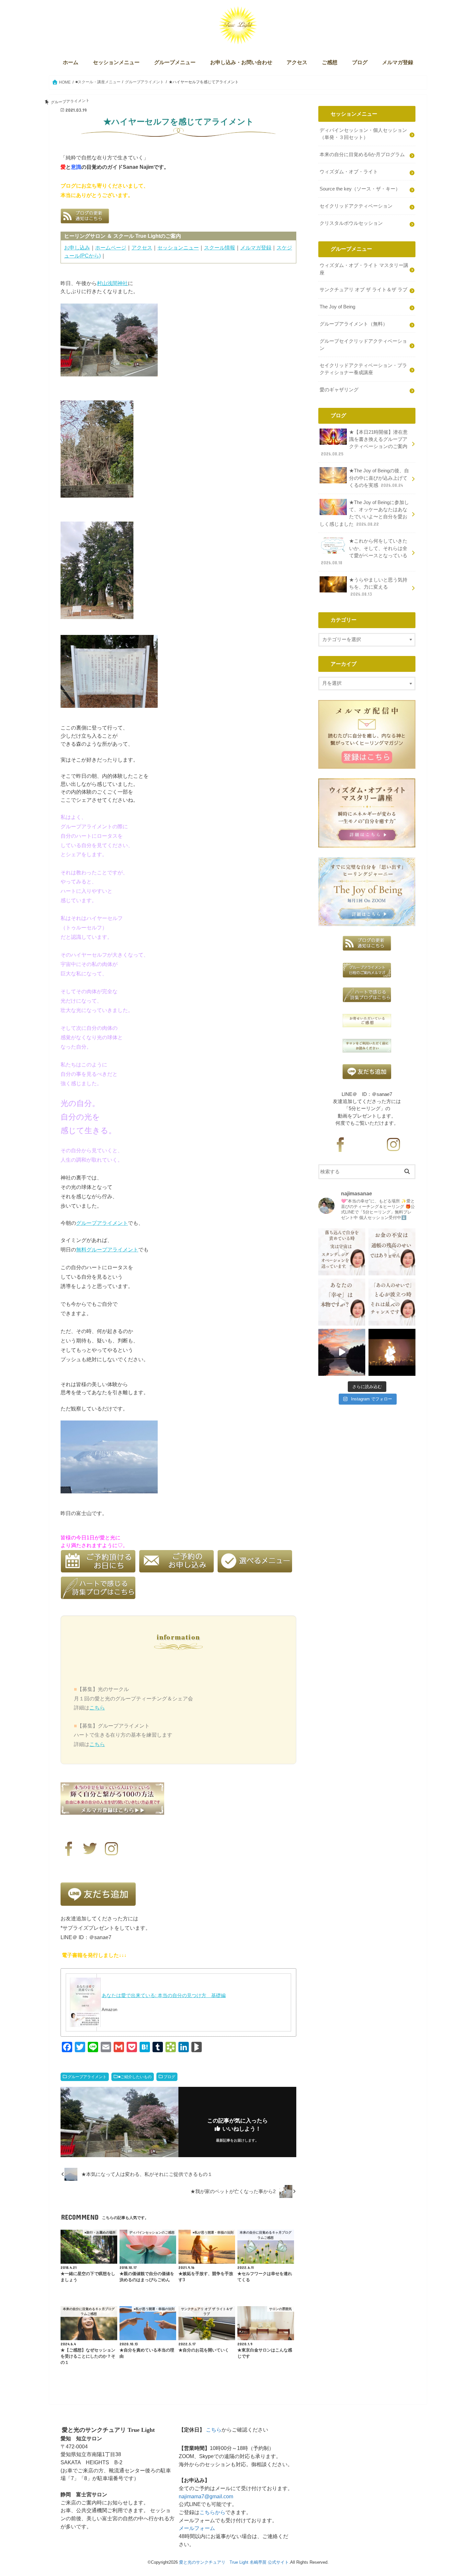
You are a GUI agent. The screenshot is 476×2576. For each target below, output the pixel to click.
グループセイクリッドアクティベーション (363, 345)
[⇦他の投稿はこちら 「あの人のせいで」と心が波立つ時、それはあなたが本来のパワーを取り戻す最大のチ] (392, 1302)
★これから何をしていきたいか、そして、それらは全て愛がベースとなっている (364, 552)
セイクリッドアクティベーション (356, 206)
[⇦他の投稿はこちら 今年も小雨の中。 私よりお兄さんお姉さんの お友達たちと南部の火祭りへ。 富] (392, 1352)
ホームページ (111, 247)
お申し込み (77, 247)
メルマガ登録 (398, 62)
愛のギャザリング (339, 390)
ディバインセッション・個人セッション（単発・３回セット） (363, 134)
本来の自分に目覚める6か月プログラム (362, 155)
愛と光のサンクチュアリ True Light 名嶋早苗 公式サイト (234, 2562)
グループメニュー (175, 62)
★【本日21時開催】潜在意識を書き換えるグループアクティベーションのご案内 (364, 443)
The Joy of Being (337, 307)
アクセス (297, 62)
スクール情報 (220, 247)
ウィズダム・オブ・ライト (349, 172)
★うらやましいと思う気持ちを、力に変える (378, 587)
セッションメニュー (116, 62)
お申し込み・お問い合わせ (241, 62)
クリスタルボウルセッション (351, 223)
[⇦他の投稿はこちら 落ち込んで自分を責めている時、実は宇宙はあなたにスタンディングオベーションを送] (342, 1252)
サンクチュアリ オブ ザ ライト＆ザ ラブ (363, 290)
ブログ (360, 62)
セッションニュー (178, 247)
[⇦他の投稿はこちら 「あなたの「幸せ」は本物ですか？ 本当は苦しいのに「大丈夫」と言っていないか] (342, 1302)
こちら (97, 1708)
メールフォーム (197, 2528)
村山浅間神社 (112, 283)
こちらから (212, 2512)
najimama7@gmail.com (206, 2496)
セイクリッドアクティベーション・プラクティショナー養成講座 (363, 369)
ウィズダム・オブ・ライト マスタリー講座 (364, 269)
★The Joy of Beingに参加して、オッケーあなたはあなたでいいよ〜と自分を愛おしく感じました (364, 513)
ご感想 (330, 62)
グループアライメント (102, 1223)
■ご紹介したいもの (135, 2077)
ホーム (71, 62)
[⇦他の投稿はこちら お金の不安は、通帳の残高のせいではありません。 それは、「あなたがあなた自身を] (392, 1252)
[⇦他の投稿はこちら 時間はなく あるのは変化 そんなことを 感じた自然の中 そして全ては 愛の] (342, 1352)
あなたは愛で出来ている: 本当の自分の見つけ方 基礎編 (164, 1995)
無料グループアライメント (107, 1249)
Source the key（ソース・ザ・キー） (360, 189)
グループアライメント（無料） (354, 324)
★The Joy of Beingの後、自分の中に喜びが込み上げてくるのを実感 (379, 478)
